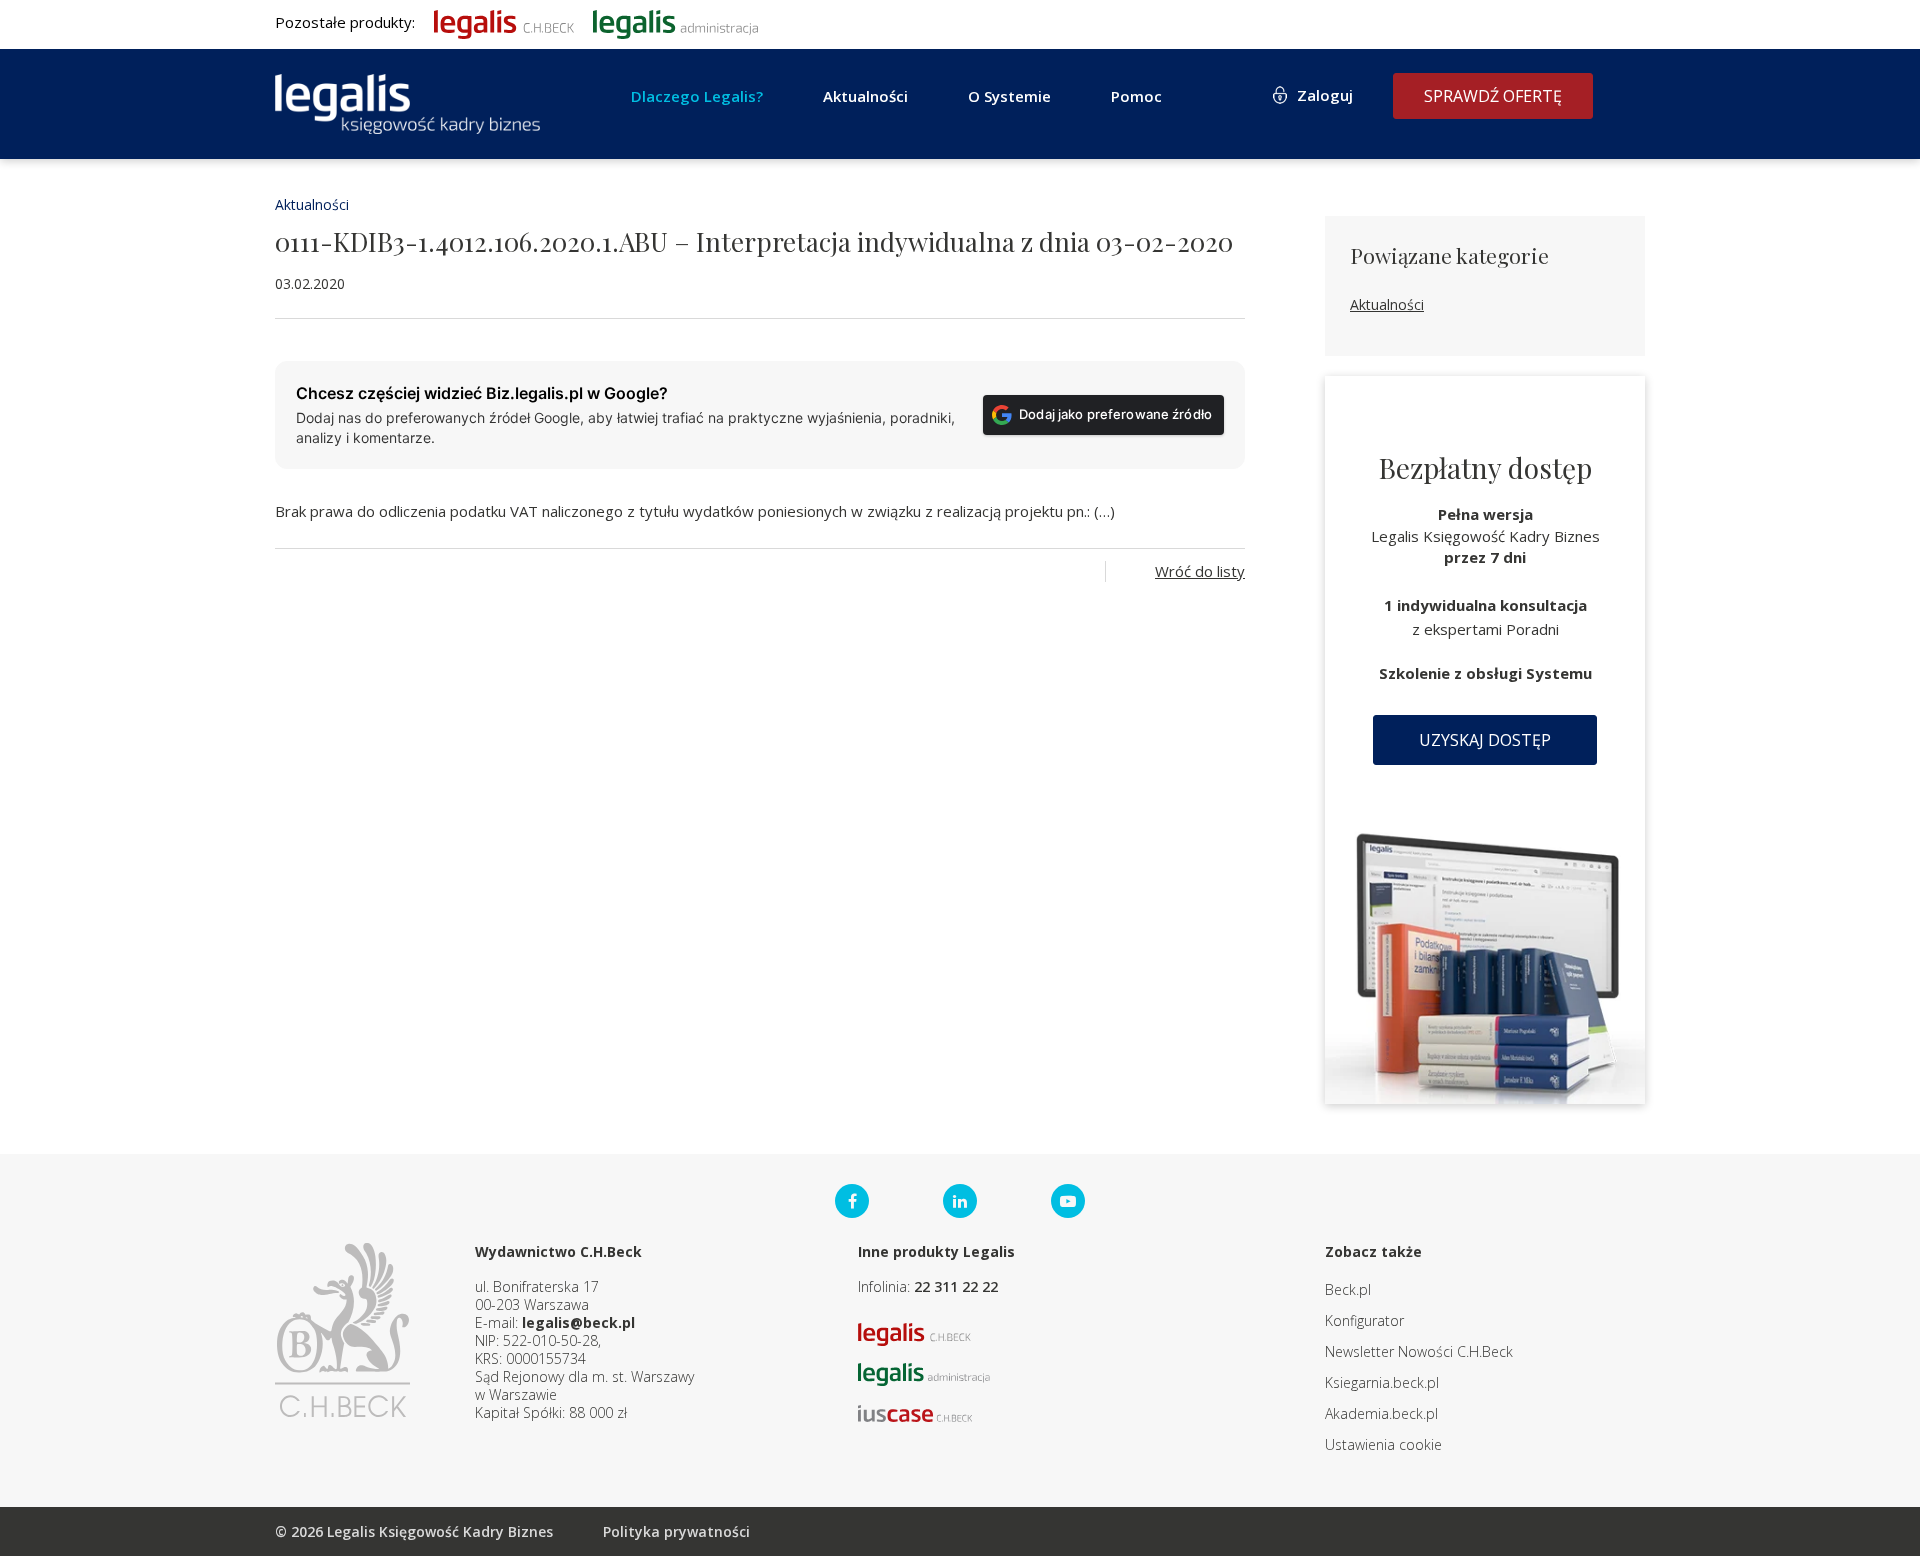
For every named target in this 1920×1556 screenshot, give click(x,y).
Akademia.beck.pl (1381, 1413)
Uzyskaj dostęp (1485, 740)
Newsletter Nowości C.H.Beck (1419, 1351)
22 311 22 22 (956, 1286)
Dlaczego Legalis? (697, 96)
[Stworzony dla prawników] (504, 22)
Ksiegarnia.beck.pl (1382, 1382)
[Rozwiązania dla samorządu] (675, 22)
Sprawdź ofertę (1493, 96)
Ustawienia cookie (1383, 1444)
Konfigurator (1364, 1320)
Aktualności (312, 204)
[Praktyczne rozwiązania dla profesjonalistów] (407, 104)
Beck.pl (1348, 1289)
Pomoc (1136, 96)
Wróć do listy (1200, 571)
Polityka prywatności (676, 1531)
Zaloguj (1325, 95)
